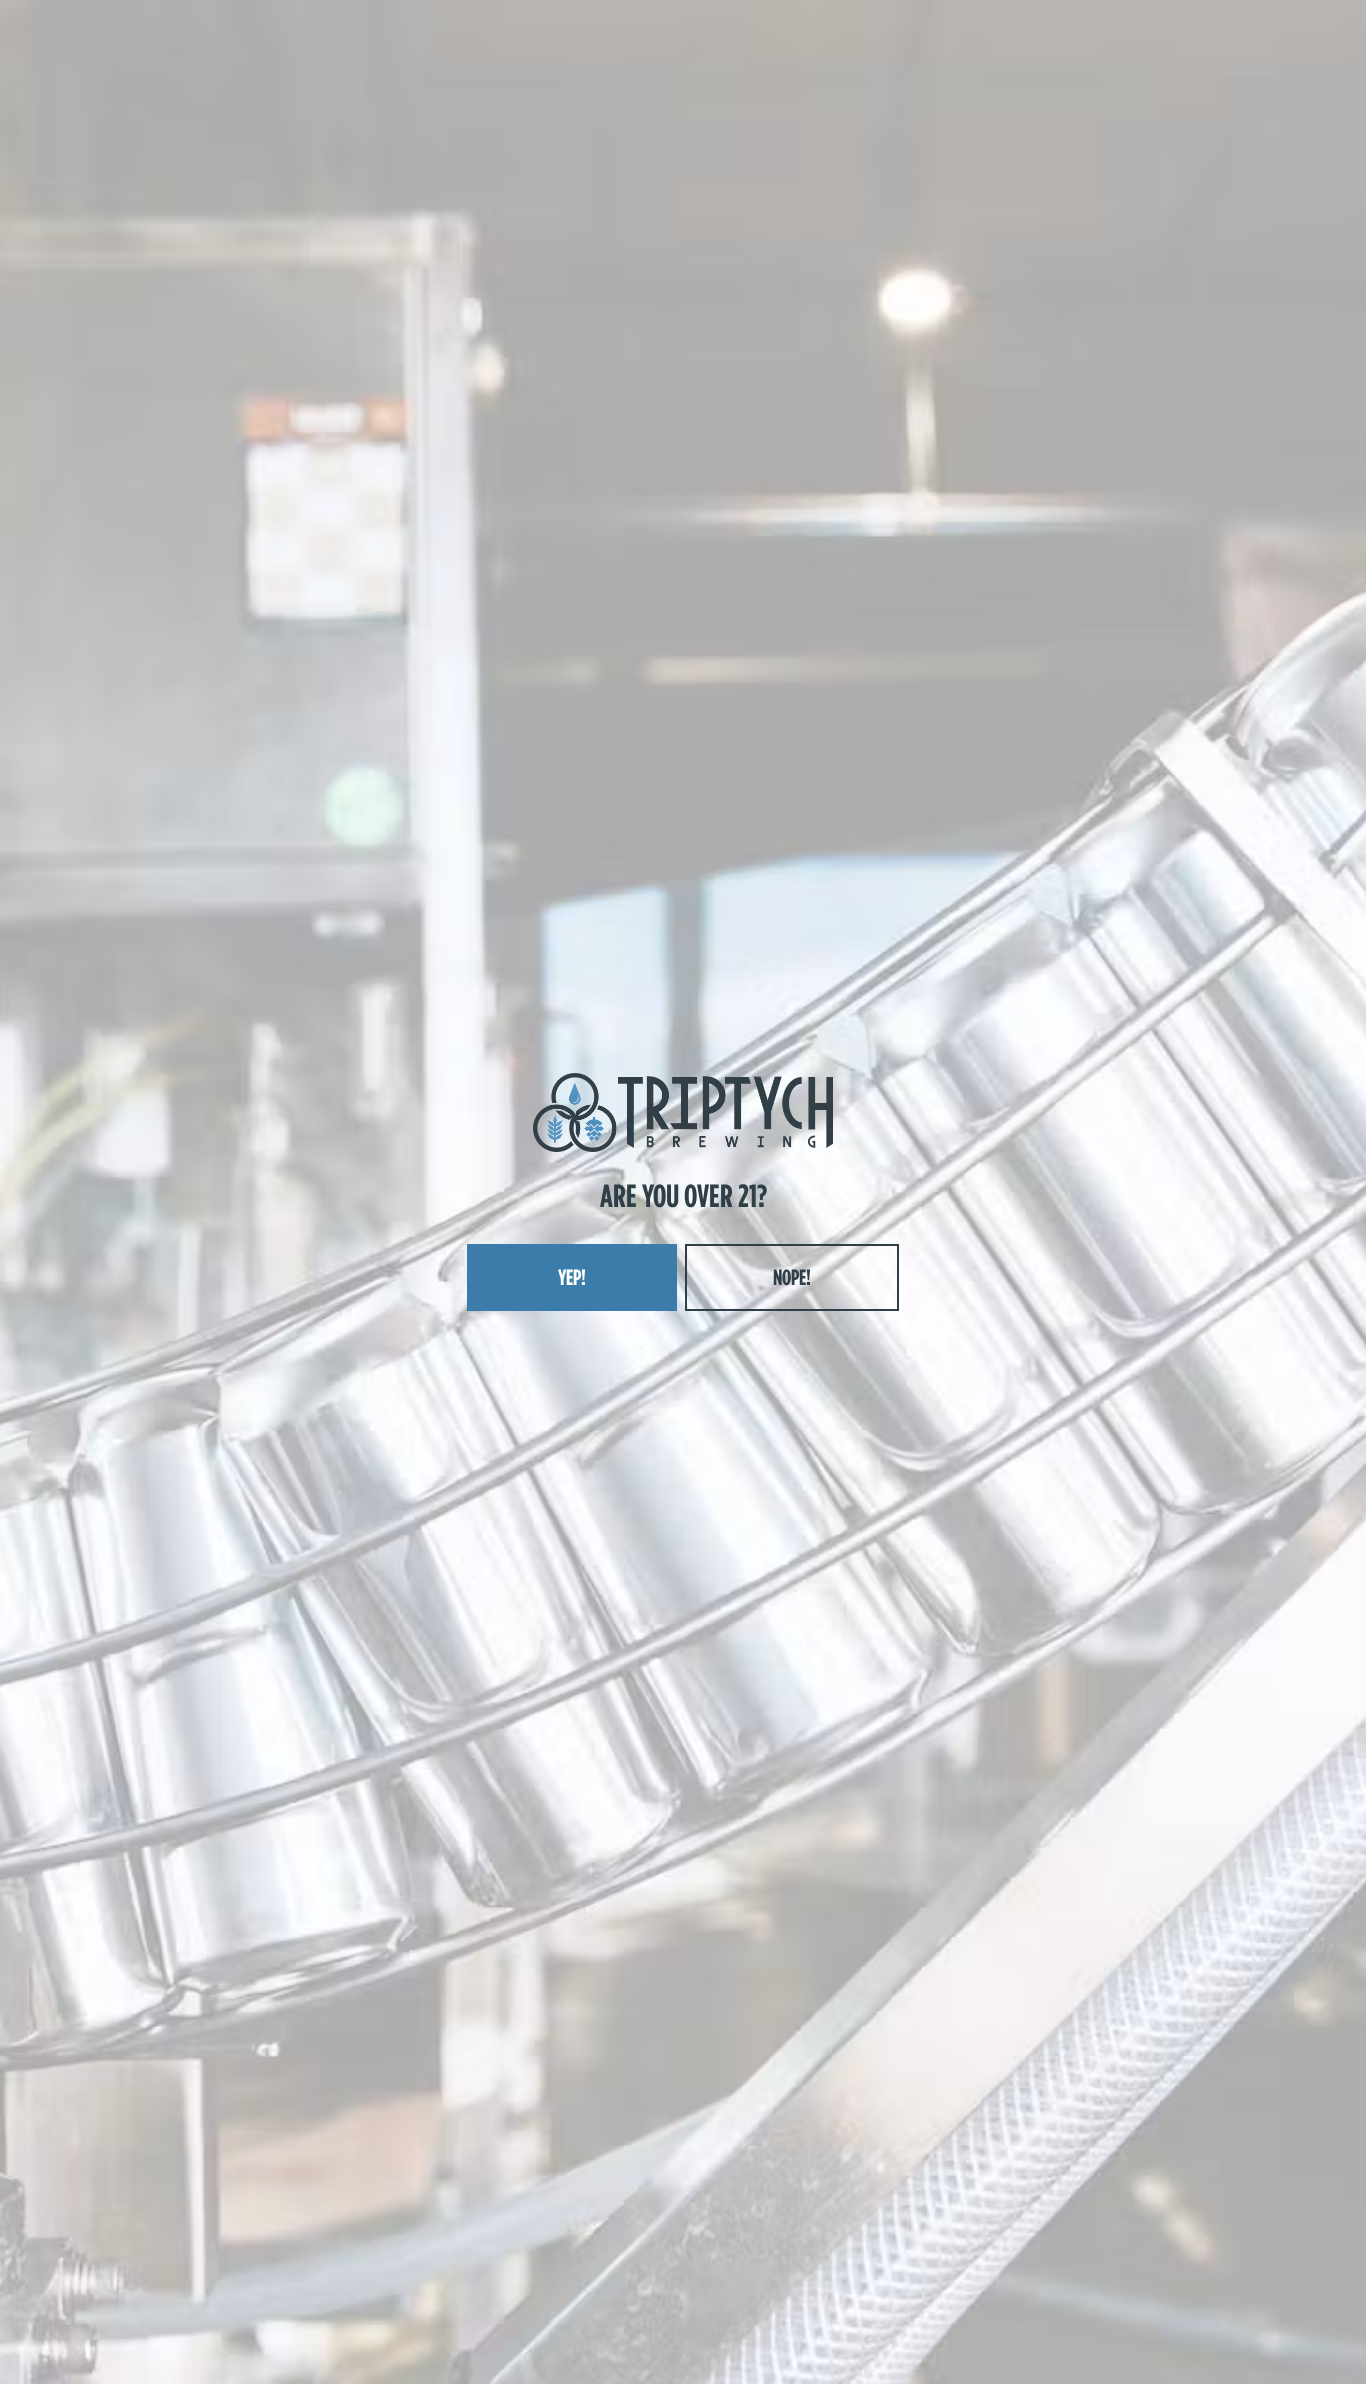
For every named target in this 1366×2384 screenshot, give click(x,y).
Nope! (792, 1277)
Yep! (572, 1277)
